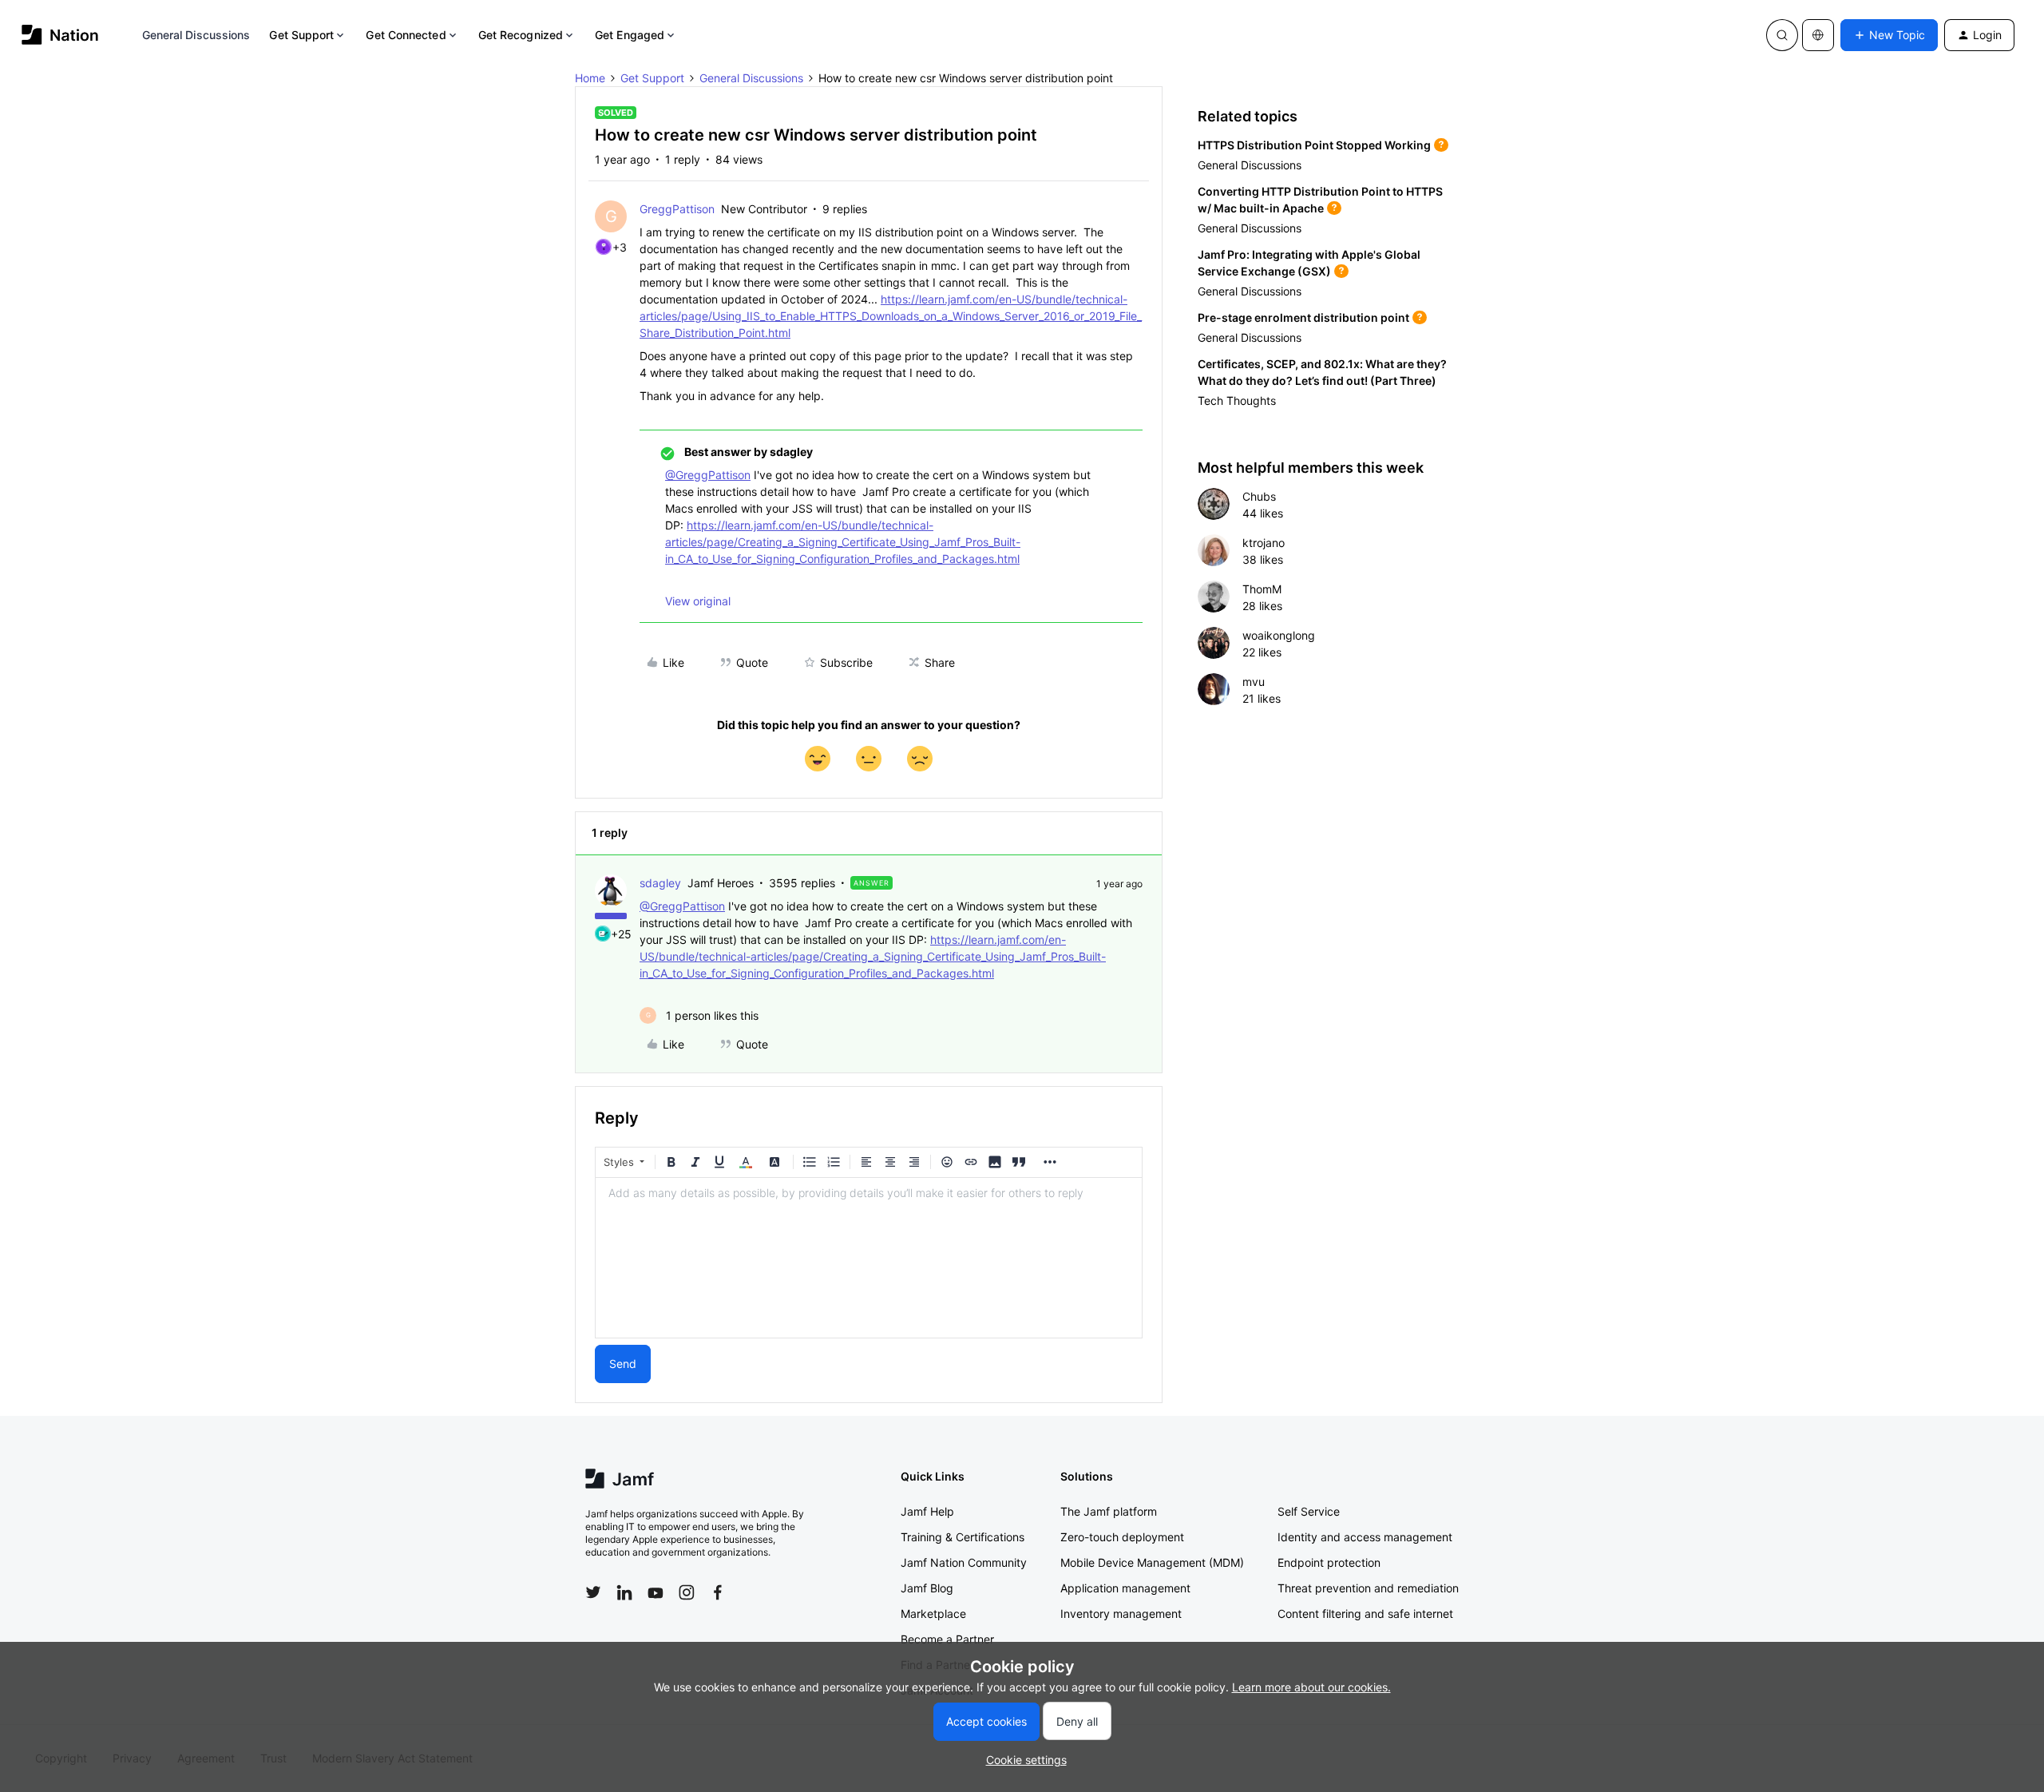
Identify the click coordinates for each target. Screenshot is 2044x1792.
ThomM (1262, 589)
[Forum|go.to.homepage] (60, 35)
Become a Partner (947, 1639)
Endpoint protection (1329, 1562)
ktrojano (1264, 543)
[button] (1889, 35)
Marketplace (933, 1614)
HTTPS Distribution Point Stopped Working (1314, 145)
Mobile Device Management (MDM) (1152, 1562)
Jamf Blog (927, 1588)
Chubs (1259, 496)
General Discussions (196, 35)
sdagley (660, 883)
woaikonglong (1279, 635)
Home (590, 78)
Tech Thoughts (1237, 400)
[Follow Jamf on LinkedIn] (624, 1592)
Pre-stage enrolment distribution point (1303, 317)
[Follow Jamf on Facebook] (718, 1592)
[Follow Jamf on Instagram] (687, 1592)
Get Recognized (521, 35)
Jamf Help (927, 1511)
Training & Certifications (963, 1537)
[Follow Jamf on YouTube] (656, 1592)
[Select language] (1818, 35)
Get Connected (406, 35)
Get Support (301, 35)
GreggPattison (677, 209)
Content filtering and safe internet (1365, 1614)
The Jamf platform (1109, 1511)
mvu (1254, 682)
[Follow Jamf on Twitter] (593, 1592)
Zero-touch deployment (1122, 1537)
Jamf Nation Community (964, 1562)
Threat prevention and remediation (1368, 1588)
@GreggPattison (708, 475)
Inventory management (1121, 1614)
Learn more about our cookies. (1311, 1687)
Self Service (1309, 1511)
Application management (1125, 1588)
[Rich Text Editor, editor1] (869, 1258)
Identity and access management (1365, 1537)
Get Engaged (630, 35)
